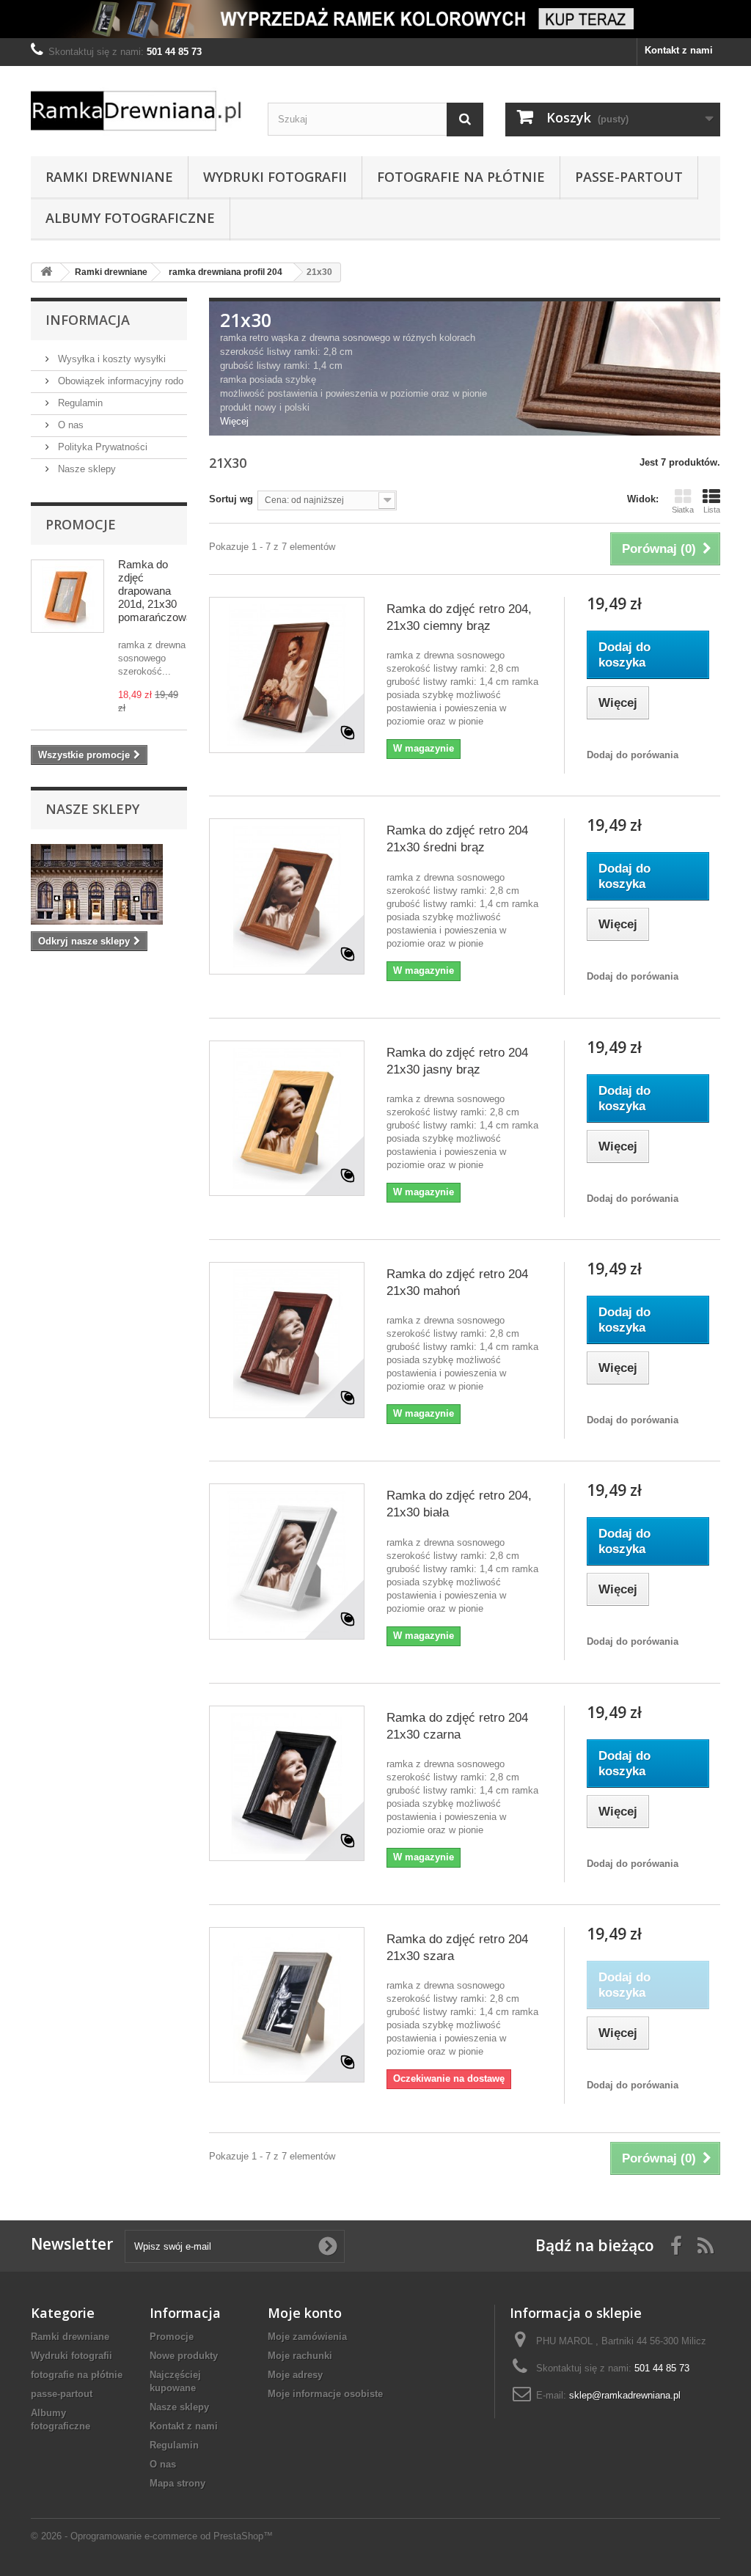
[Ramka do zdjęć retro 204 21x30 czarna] (287, 1783)
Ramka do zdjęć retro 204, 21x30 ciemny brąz (459, 617)
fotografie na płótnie (461, 177)
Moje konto (305, 2313)
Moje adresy (295, 2375)
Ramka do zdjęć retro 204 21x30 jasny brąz (457, 1061)
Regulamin (79, 403)
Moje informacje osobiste (325, 2394)
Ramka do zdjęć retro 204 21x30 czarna (457, 1726)
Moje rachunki (300, 2356)
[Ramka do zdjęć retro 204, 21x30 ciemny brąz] (287, 675)
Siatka (683, 510)
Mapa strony (177, 2483)
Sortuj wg (231, 499)
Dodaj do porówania (633, 755)
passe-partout (629, 177)
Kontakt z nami (679, 50)
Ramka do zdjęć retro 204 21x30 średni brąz (457, 839)
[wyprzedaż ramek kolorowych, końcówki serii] (375, 19)
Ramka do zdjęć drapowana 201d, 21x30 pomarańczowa (155, 591)
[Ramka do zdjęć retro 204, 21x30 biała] (287, 1561)
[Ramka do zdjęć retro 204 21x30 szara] (287, 2005)
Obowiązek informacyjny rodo (119, 381)
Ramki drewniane (109, 177)
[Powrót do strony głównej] (46, 272)
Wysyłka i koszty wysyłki (110, 359)
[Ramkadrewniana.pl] (138, 107)
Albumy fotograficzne (130, 218)
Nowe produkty (184, 2356)
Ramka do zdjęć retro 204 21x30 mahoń (457, 1283)
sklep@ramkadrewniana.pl (625, 2395)
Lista (712, 510)
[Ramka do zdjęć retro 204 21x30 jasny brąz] (287, 1118)
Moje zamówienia (307, 2337)
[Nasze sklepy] (109, 884)
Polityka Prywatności (101, 447)
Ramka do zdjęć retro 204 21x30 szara (457, 1948)
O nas (69, 425)
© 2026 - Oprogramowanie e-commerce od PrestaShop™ (152, 2536)
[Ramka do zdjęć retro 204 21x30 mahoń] (287, 1340)
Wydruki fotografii (275, 177)
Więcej (234, 421)
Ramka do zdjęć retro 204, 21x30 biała (459, 1504)
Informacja (88, 320)
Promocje (81, 524)
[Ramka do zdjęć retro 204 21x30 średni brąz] (287, 896)
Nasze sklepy (85, 469)
